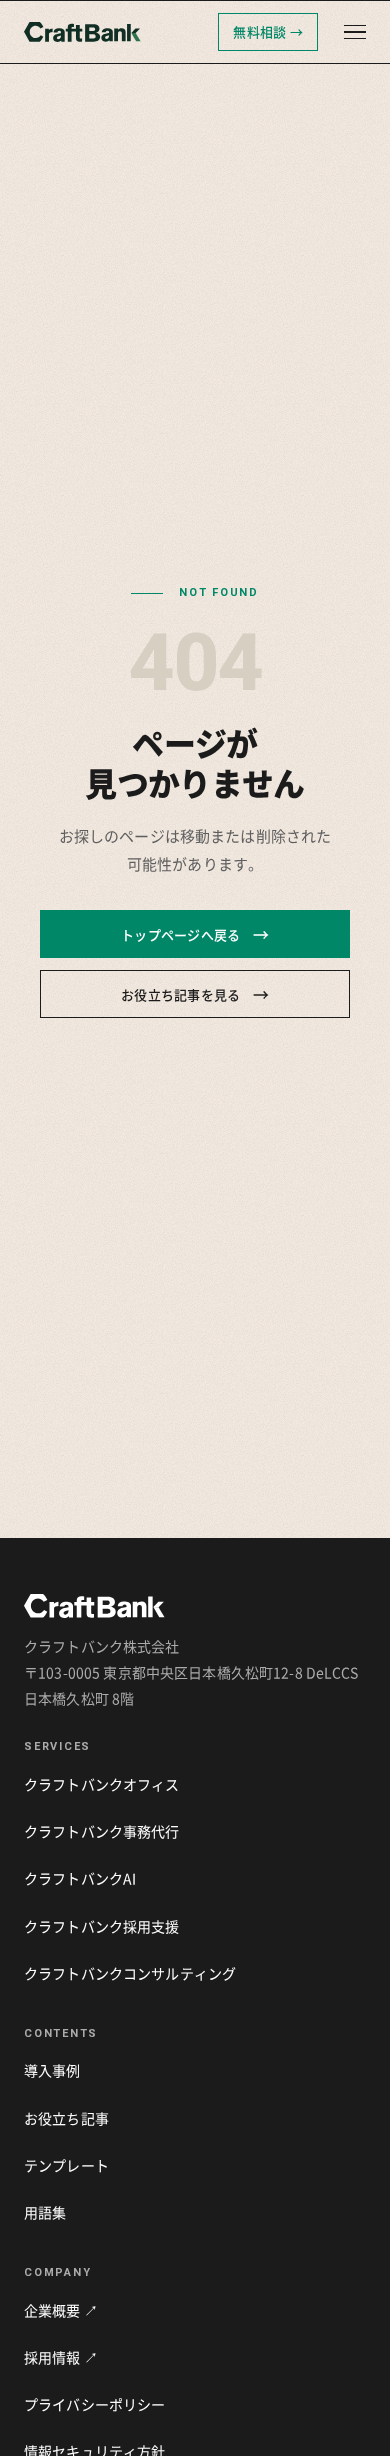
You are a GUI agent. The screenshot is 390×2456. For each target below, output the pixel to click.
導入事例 (52, 2070)
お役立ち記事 (66, 2118)
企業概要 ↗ (61, 2310)
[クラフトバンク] (115, 32)
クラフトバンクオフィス (102, 1784)
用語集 (45, 2212)
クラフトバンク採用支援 (102, 1926)
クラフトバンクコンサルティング (130, 1973)
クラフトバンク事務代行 (102, 1831)
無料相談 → (268, 31)
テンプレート (66, 2165)
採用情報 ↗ (61, 2357)
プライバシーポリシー (94, 2404)
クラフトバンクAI (80, 1878)
